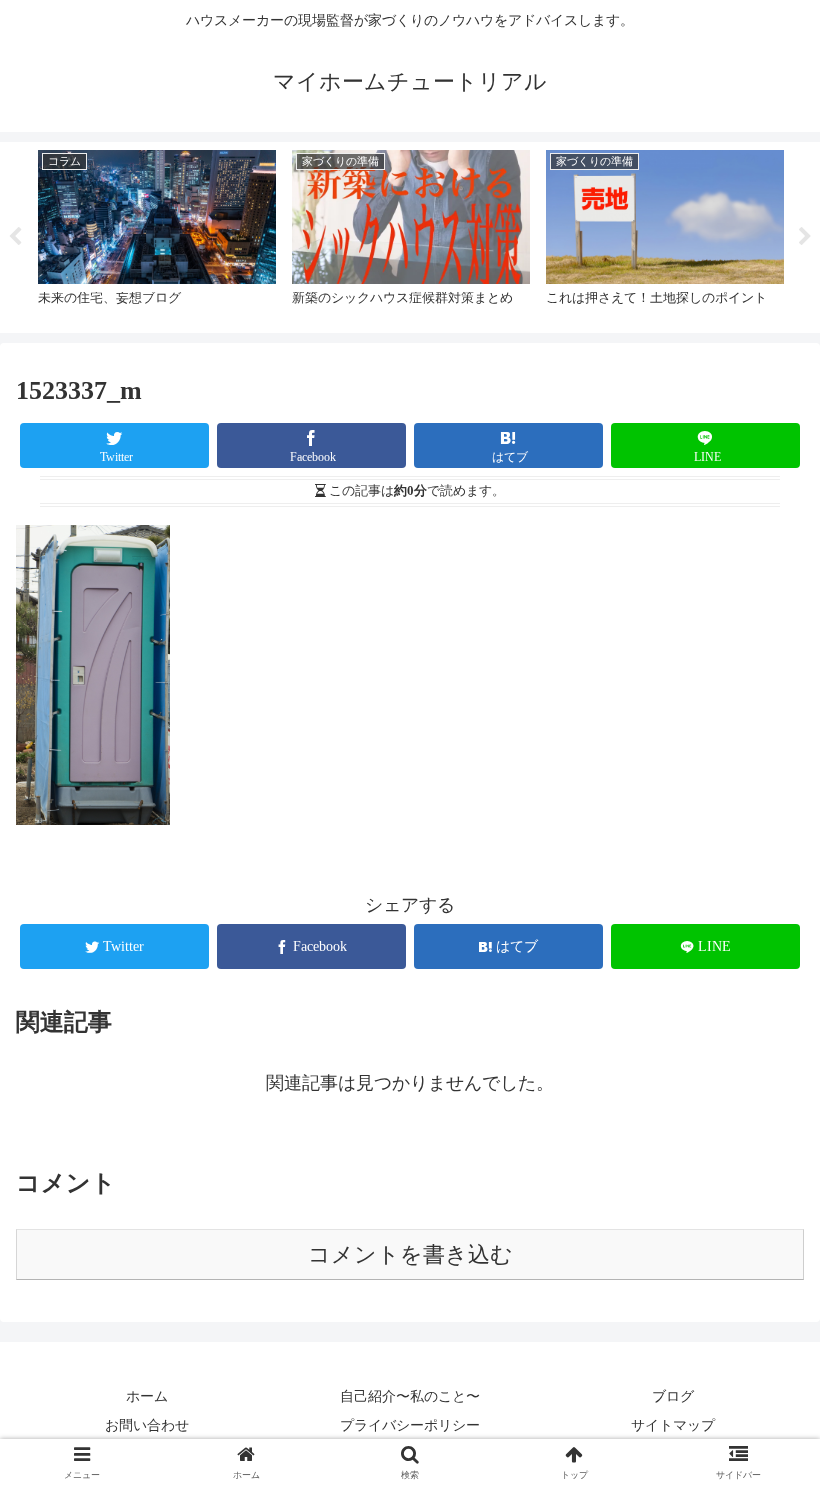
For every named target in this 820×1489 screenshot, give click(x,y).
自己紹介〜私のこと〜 (410, 1396)
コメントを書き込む (410, 1254)
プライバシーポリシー (410, 1425)
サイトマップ (673, 1425)
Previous (15, 237)
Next (805, 237)
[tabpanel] (157, 234)
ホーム (147, 1396)
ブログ (673, 1396)
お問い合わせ (147, 1425)
